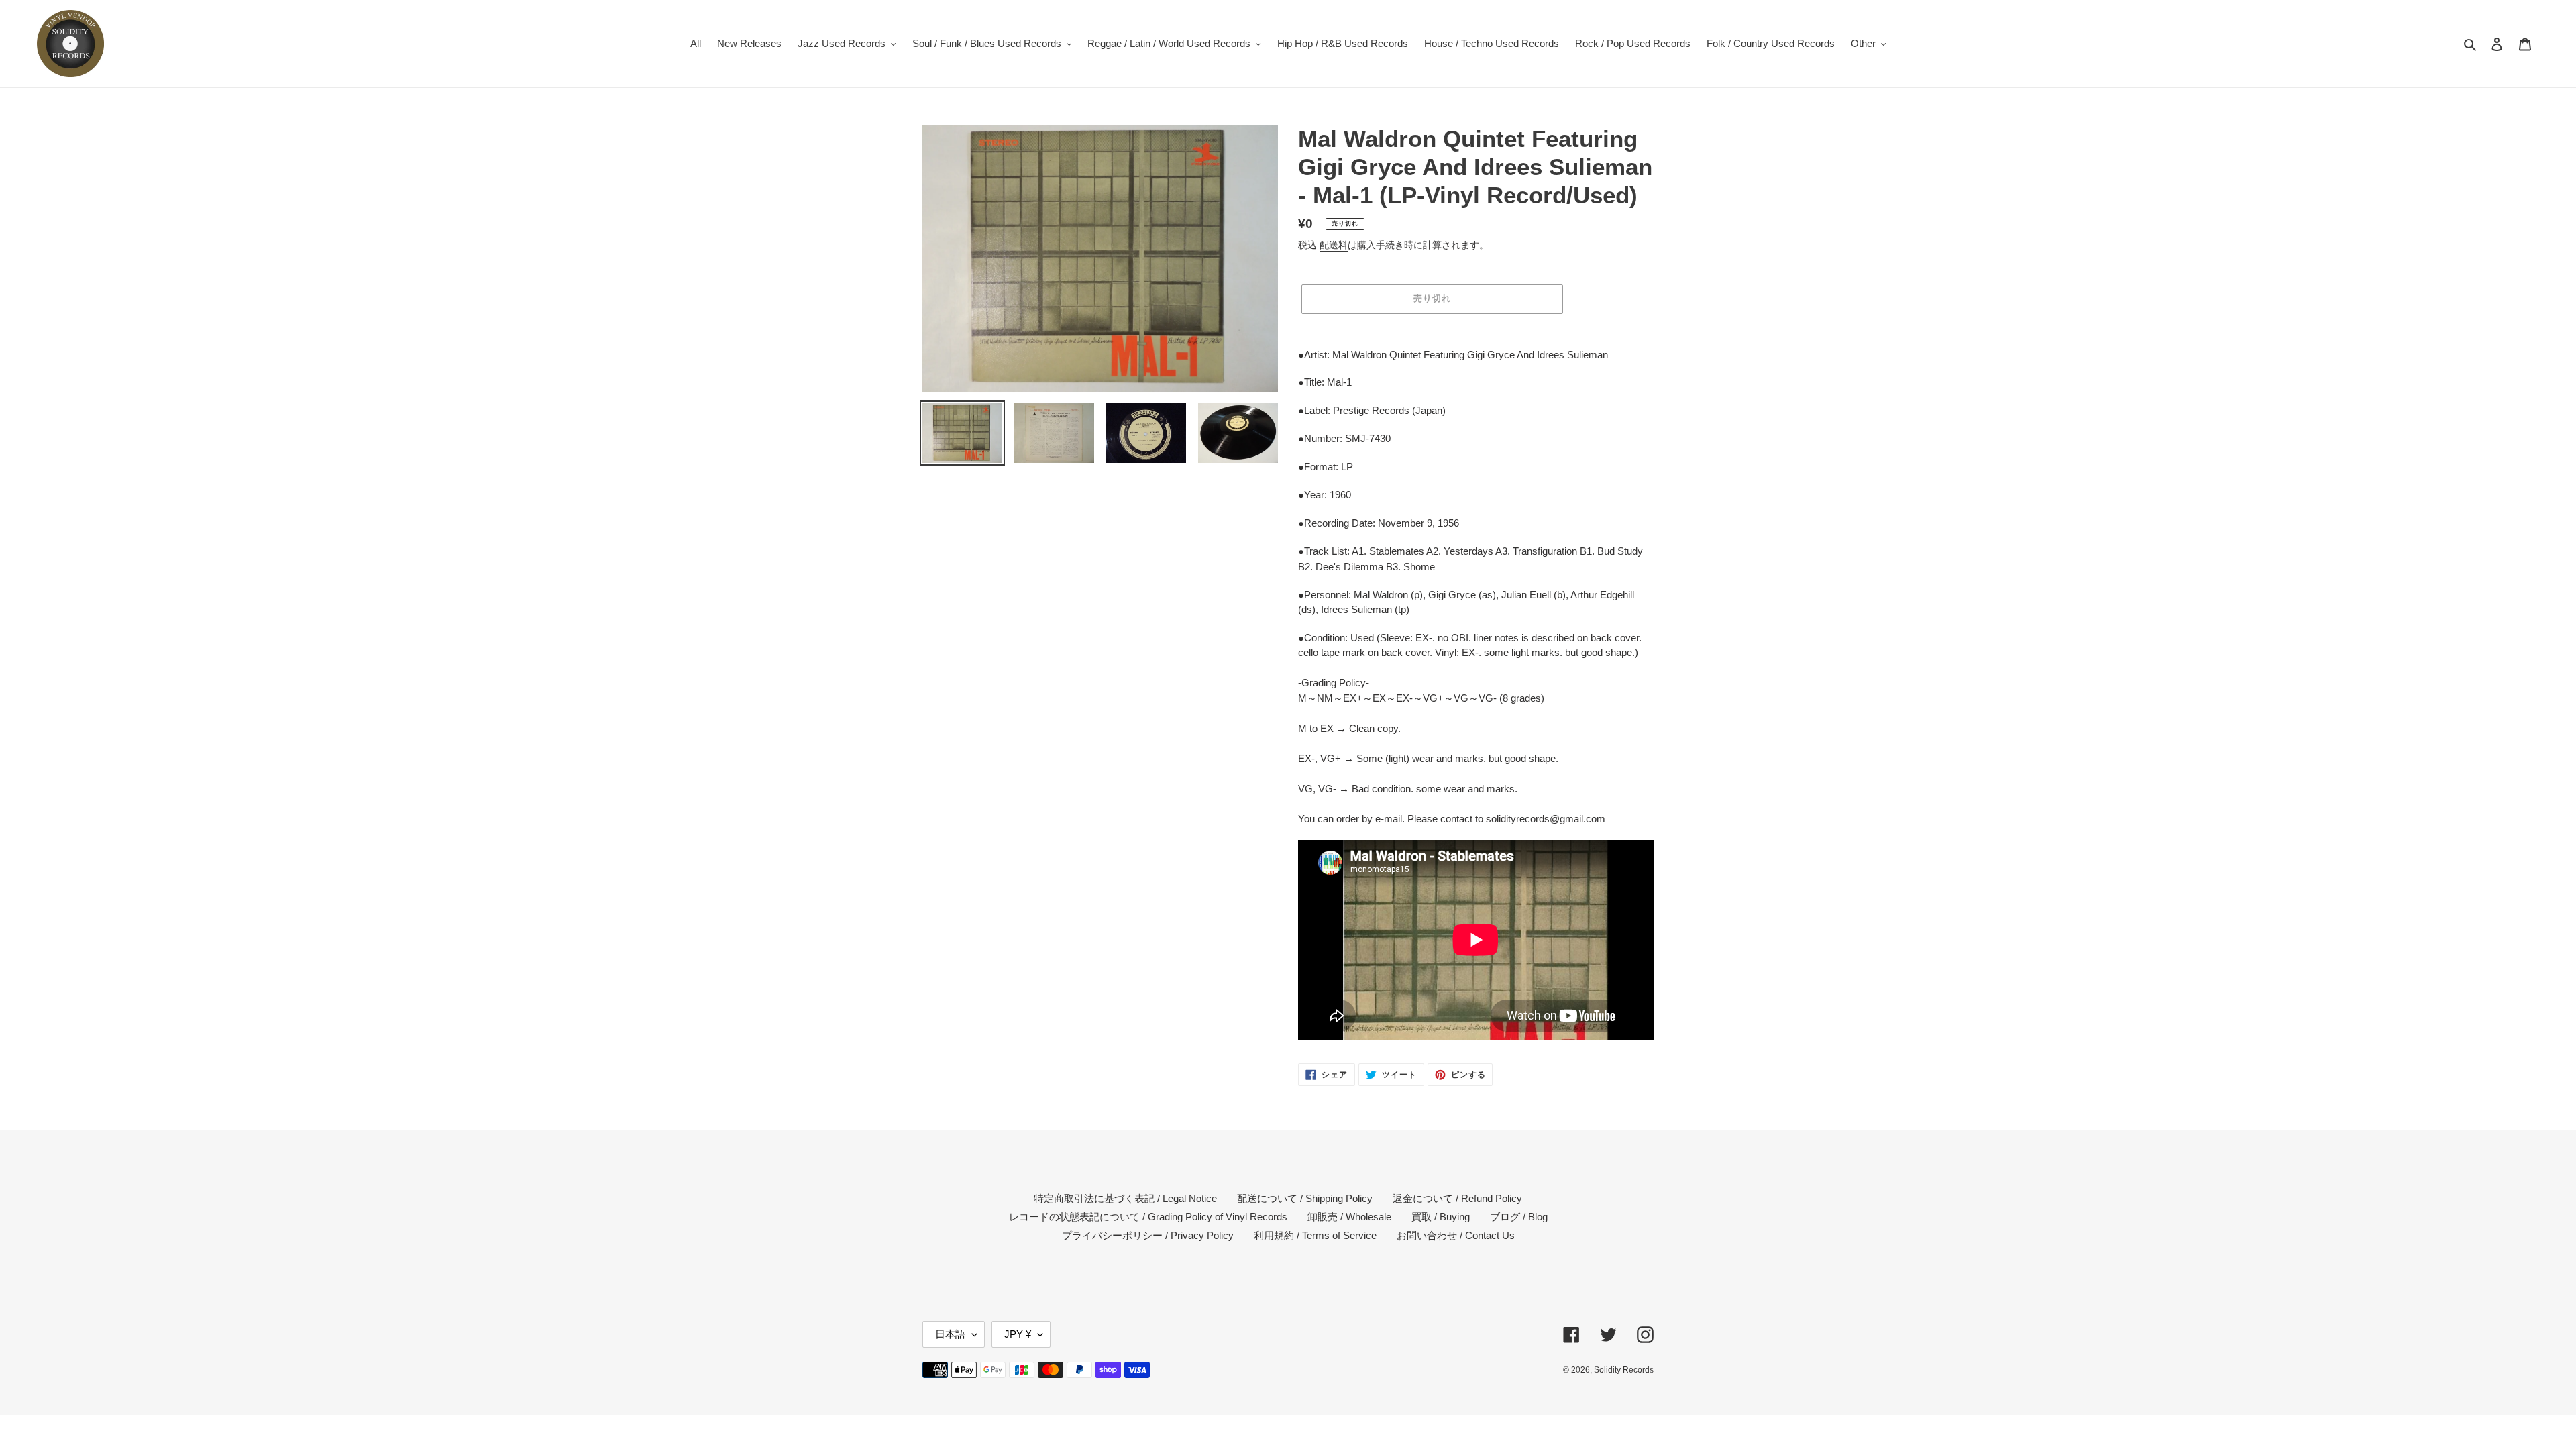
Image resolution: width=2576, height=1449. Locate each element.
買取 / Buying (1441, 1217)
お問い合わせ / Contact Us (1456, 1235)
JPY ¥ (1018, 1334)
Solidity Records (1624, 1370)
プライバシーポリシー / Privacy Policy (1148, 1235)
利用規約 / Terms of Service (1315, 1235)
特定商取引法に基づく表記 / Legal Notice (1125, 1198)
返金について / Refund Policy (1457, 1198)
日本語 (950, 1334)
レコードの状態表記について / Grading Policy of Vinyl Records (1148, 1217)
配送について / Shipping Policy (1305, 1198)
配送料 (1334, 245)
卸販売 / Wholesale (1349, 1217)
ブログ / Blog (1519, 1217)
